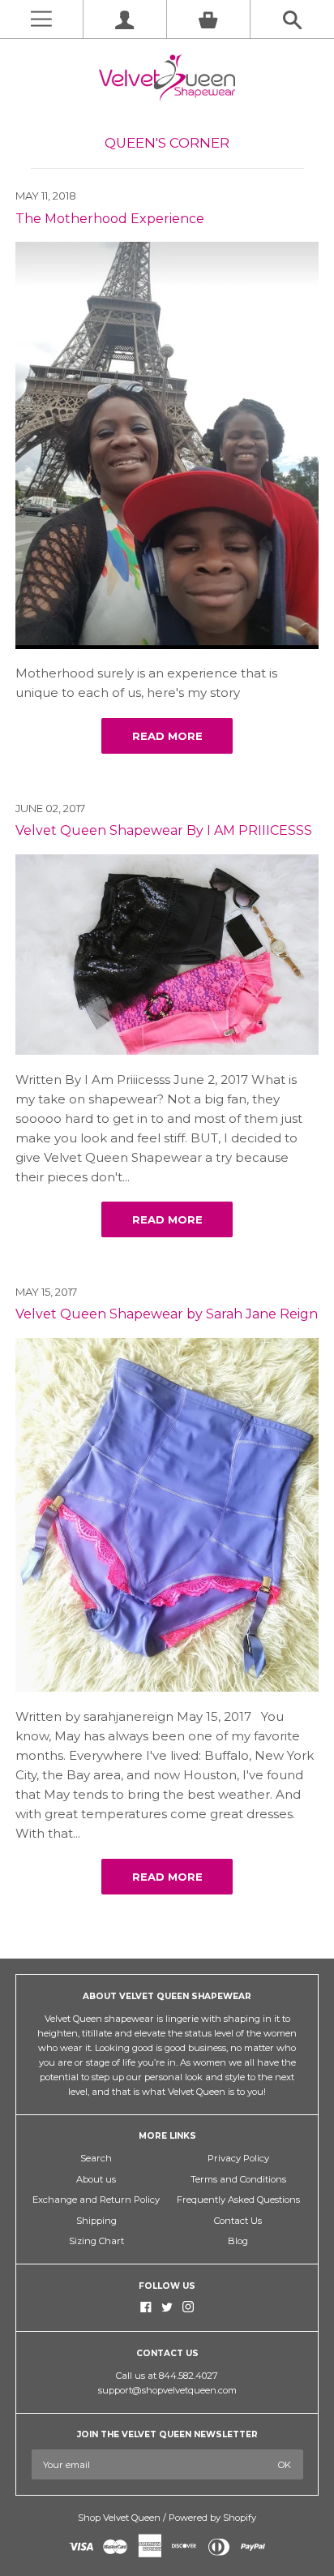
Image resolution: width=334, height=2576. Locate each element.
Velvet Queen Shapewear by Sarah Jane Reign (167, 1314)
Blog (238, 2241)
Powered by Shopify (212, 2518)
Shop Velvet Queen (119, 2518)
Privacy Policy (238, 2158)
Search (96, 2158)
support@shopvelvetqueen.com (167, 2390)
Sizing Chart (96, 2241)
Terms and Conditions (238, 2179)
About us (96, 2179)
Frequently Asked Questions (238, 2200)
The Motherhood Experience (110, 219)
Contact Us (238, 2221)
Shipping (96, 2221)
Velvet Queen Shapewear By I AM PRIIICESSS (164, 830)
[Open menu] (41, 19)
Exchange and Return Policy (96, 2200)
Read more (167, 736)
